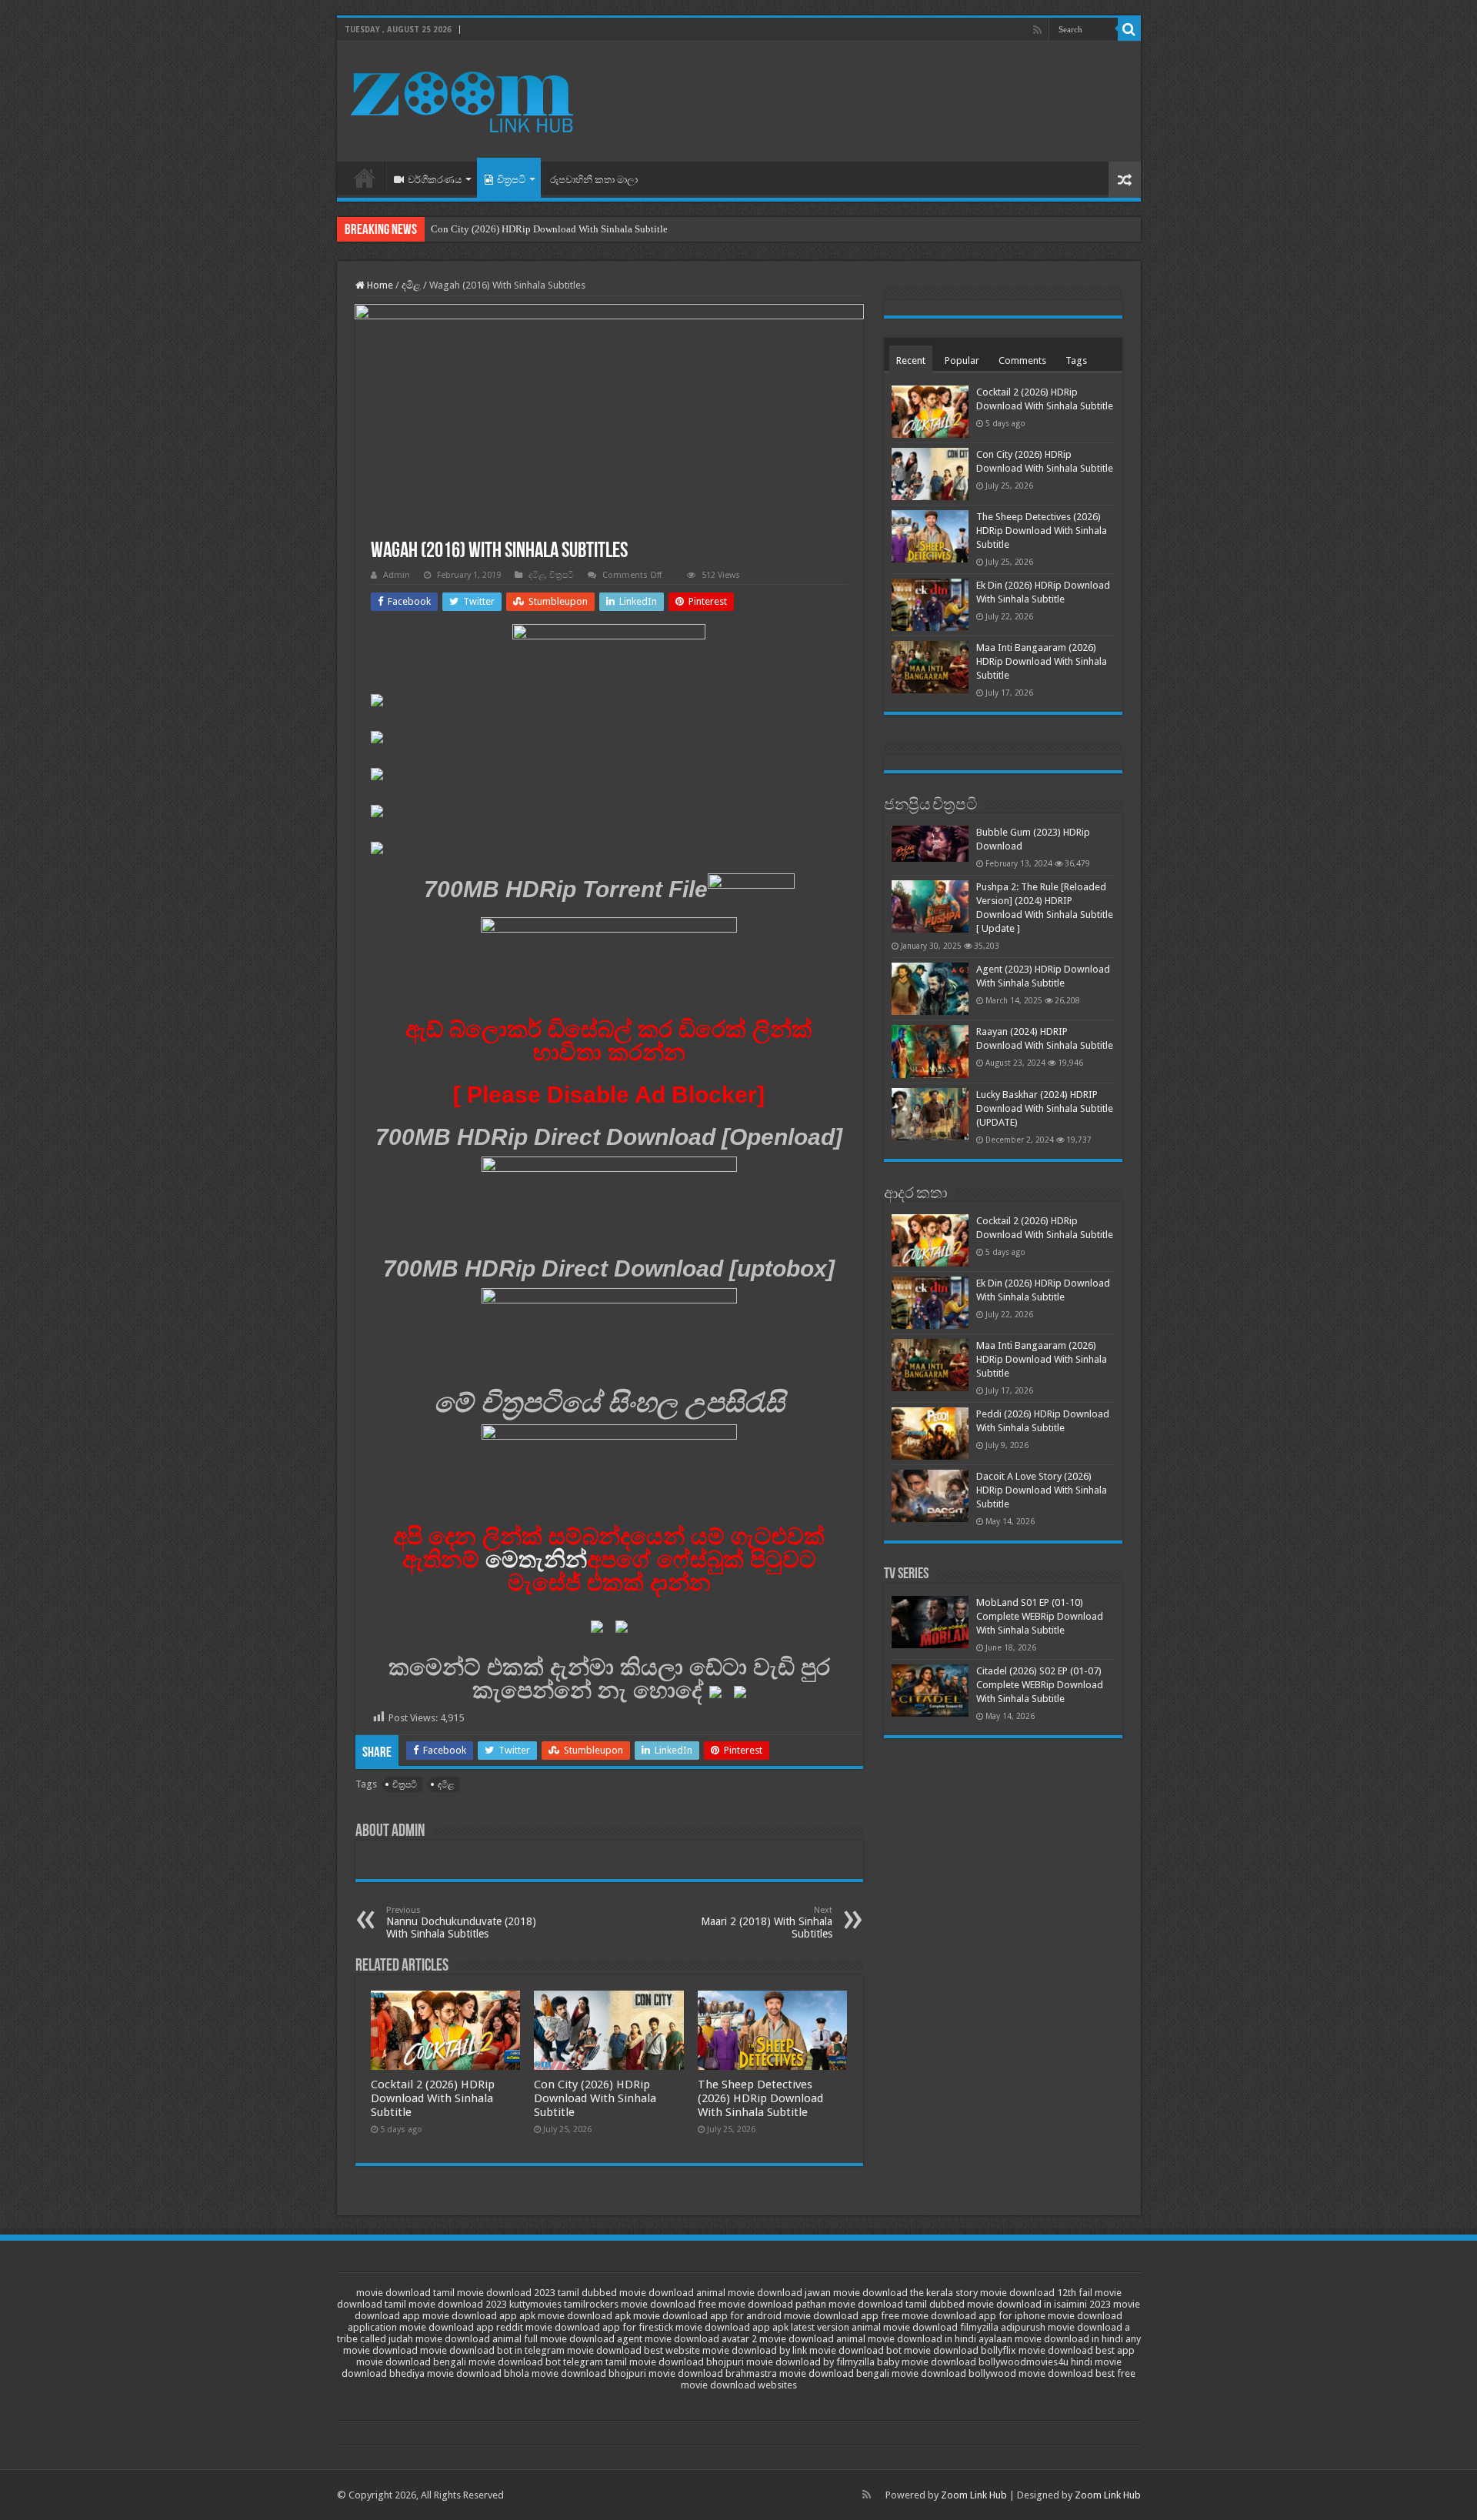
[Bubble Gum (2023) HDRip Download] (930, 844)
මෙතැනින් (536, 1559)
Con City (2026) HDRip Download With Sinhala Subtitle (549, 229)
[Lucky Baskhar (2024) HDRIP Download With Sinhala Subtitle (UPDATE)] (930, 1114)
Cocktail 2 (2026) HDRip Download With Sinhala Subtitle (433, 2098)
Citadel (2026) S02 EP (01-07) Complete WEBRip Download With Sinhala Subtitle (1040, 1685)
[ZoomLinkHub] (464, 98)
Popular (962, 360)
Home (365, 178)
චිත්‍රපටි (511, 180)
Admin (397, 575)
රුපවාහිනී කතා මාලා (594, 180)
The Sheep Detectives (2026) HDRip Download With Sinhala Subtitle (760, 2098)
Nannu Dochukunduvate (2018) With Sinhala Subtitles (461, 1923)
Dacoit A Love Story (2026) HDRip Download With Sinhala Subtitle (1042, 1490)
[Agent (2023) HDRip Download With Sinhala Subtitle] (930, 989)
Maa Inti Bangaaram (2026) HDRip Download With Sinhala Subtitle (1042, 661)
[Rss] (1037, 30)
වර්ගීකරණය (435, 180)
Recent (911, 360)
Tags (1076, 360)
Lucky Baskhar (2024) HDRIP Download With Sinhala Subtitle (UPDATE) (1045, 1108)
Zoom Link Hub (974, 2495)
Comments (1022, 360)
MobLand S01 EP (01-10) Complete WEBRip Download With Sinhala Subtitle (1040, 1616)
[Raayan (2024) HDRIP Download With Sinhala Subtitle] (930, 1051)
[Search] (1129, 29)
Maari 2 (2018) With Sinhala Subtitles (767, 1923)
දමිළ (411, 285)
